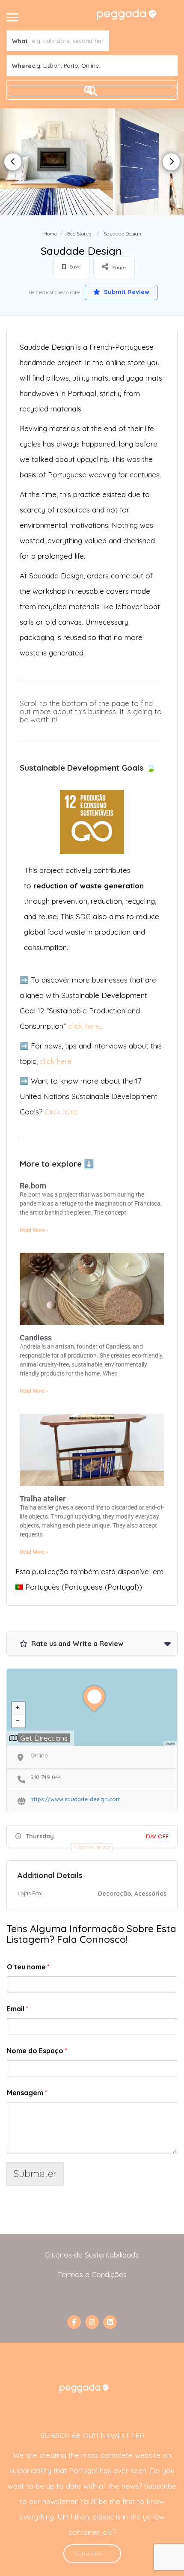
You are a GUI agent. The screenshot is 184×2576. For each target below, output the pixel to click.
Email (18, 2009)
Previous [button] (13, 162)
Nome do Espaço (37, 2051)
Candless (36, 1338)
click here (84, 1026)
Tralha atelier (43, 1499)
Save (74, 267)
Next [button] (171, 162)
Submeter (35, 2173)
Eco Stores (79, 234)
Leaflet (170, 1743)
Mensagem (27, 2093)
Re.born (33, 1186)
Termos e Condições (92, 2274)
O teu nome (28, 1967)
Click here (61, 1112)
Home (50, 234)
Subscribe (88, 2554)
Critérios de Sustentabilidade (92, 2255)
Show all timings (94, 1847)
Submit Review (126, 292)
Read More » (34, 1230)
